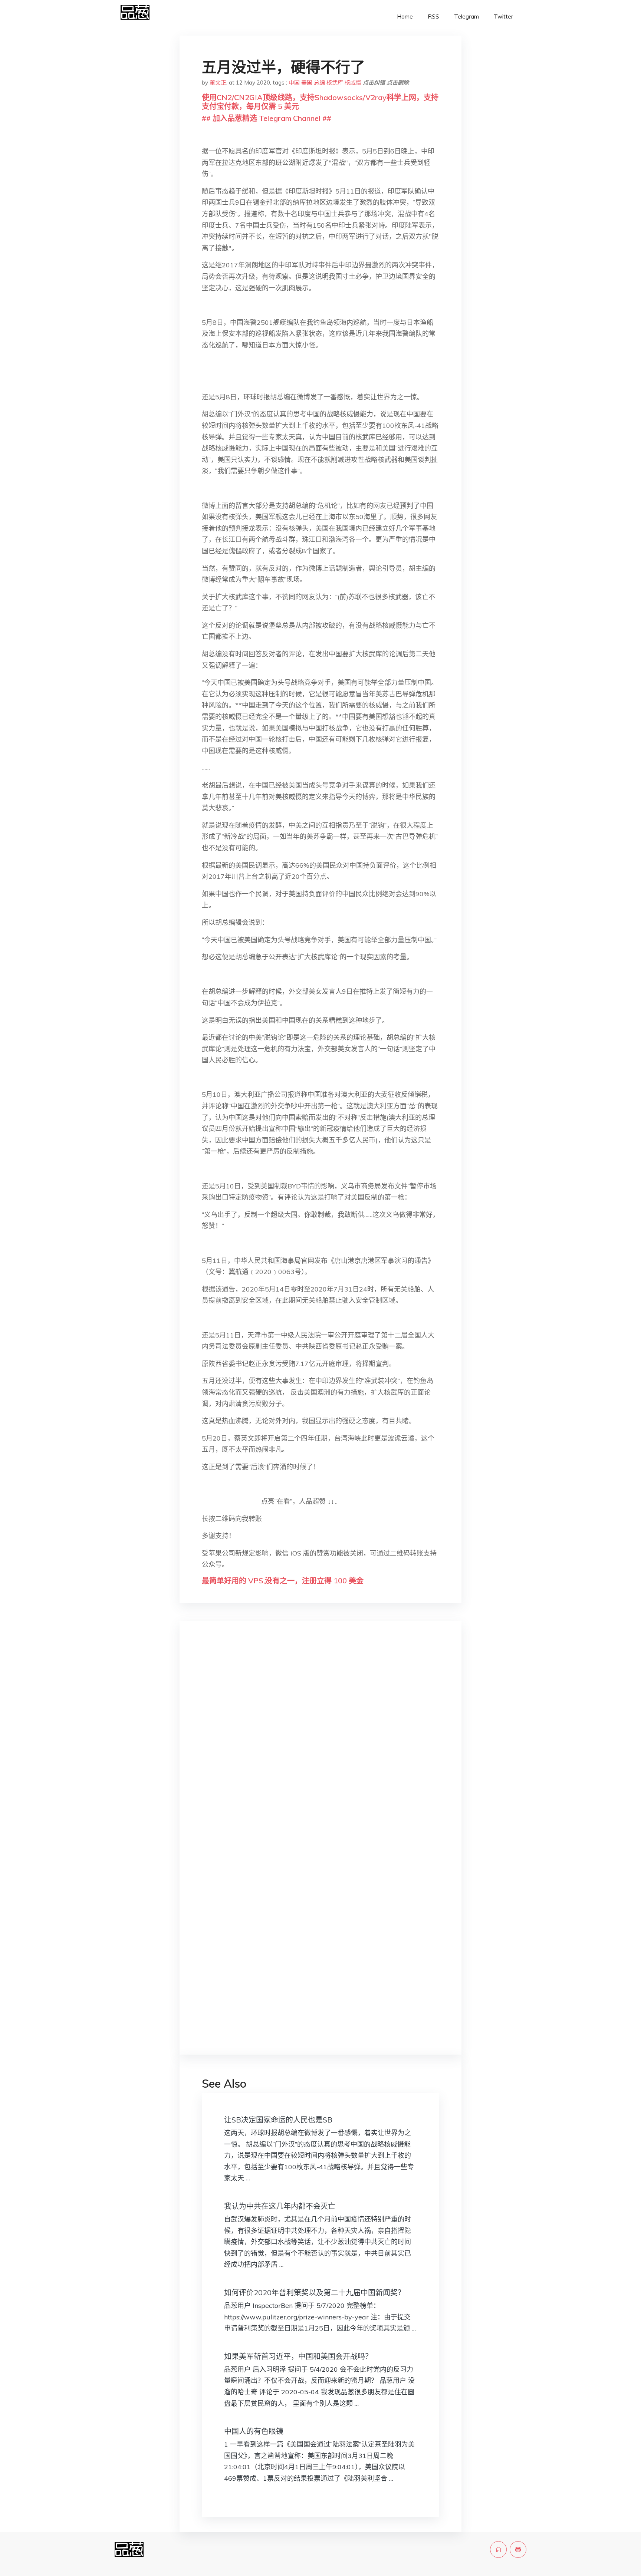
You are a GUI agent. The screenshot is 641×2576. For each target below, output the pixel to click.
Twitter (503, 17)
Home (405, 17)
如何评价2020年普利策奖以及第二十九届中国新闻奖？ (315, 2293)
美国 (307, 83)
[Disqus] (320, 1744)
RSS (433, 17)
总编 (319, 83)
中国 (294, 83)
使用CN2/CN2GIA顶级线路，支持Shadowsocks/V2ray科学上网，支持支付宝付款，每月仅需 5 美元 (320, 102)
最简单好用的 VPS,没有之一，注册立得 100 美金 (283, 1581)
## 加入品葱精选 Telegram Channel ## (267, 118)
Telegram (466, 17)
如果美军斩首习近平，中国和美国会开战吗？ (298, 2356)
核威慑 (353, 83)
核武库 (335, 83)
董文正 (218, 83)
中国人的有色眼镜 (254, 2431)
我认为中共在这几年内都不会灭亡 (280, 2206)
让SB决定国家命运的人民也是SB (278, 2120)
